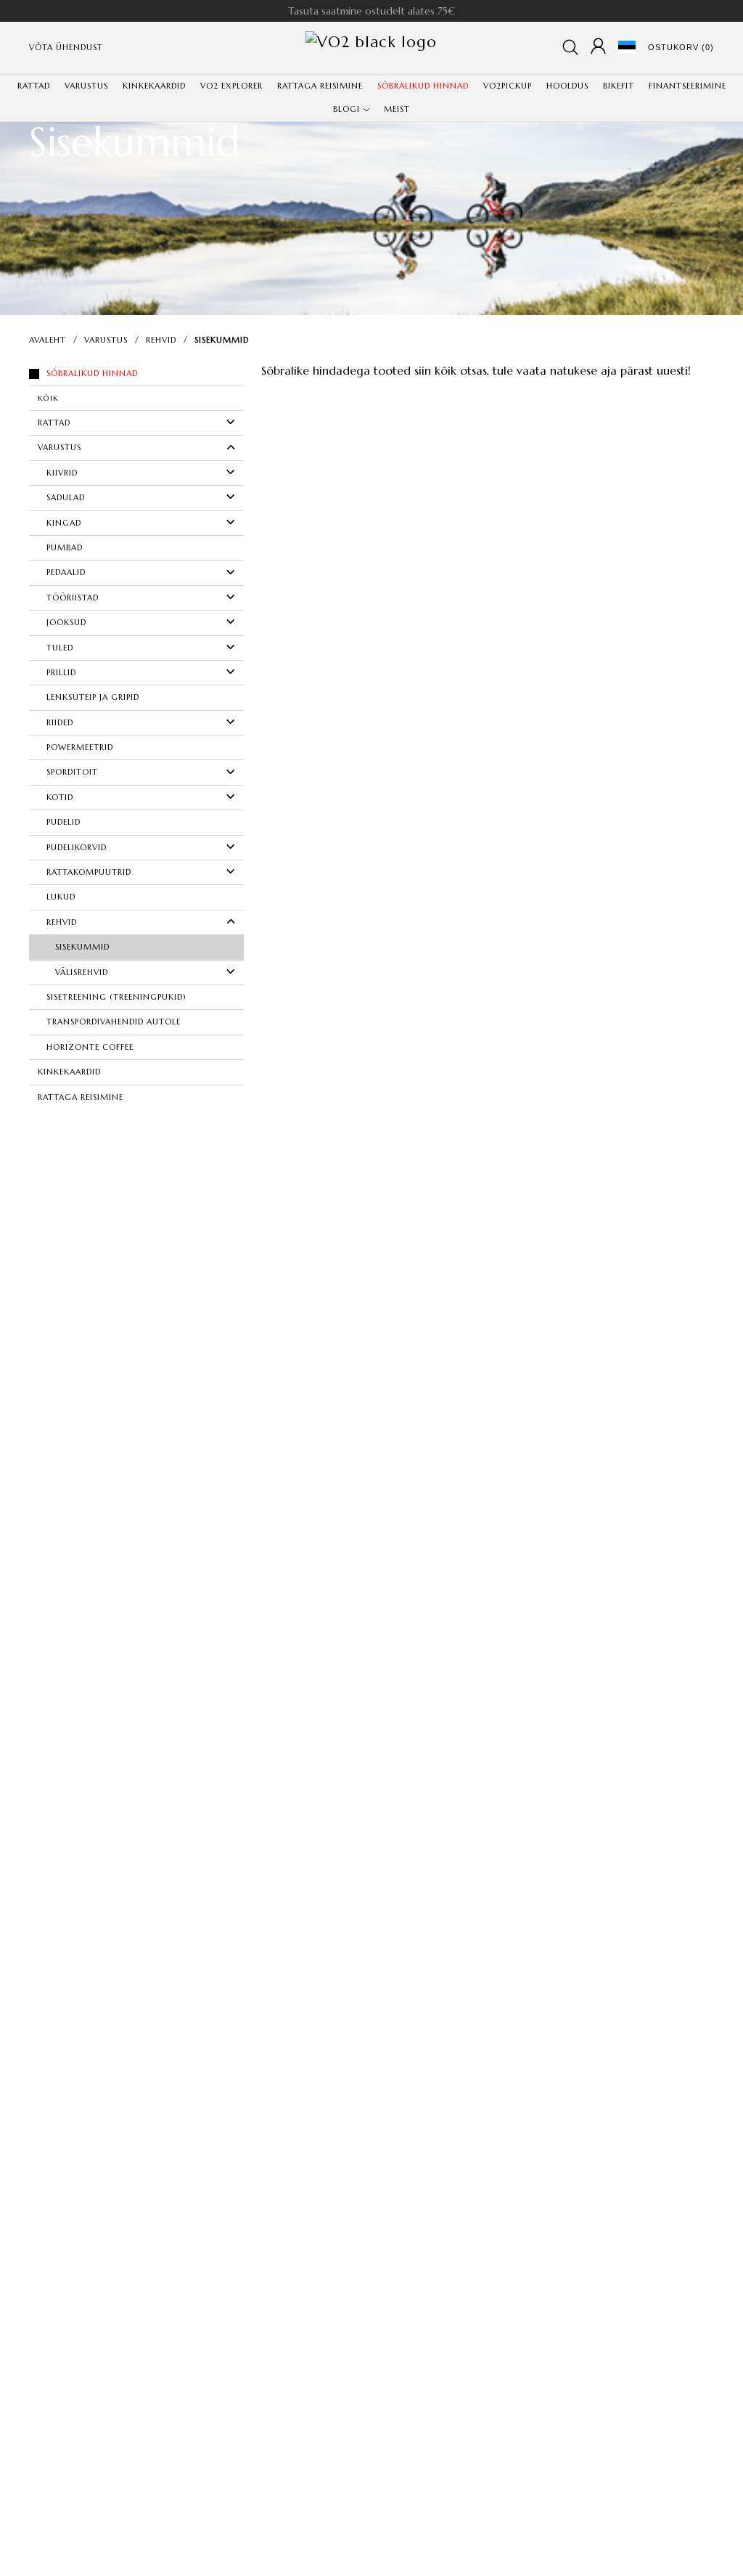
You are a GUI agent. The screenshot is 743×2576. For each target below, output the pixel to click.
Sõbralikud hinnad (92, 373)
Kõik (48, 398)
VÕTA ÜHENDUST (66, 47)
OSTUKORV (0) (681, 47)
